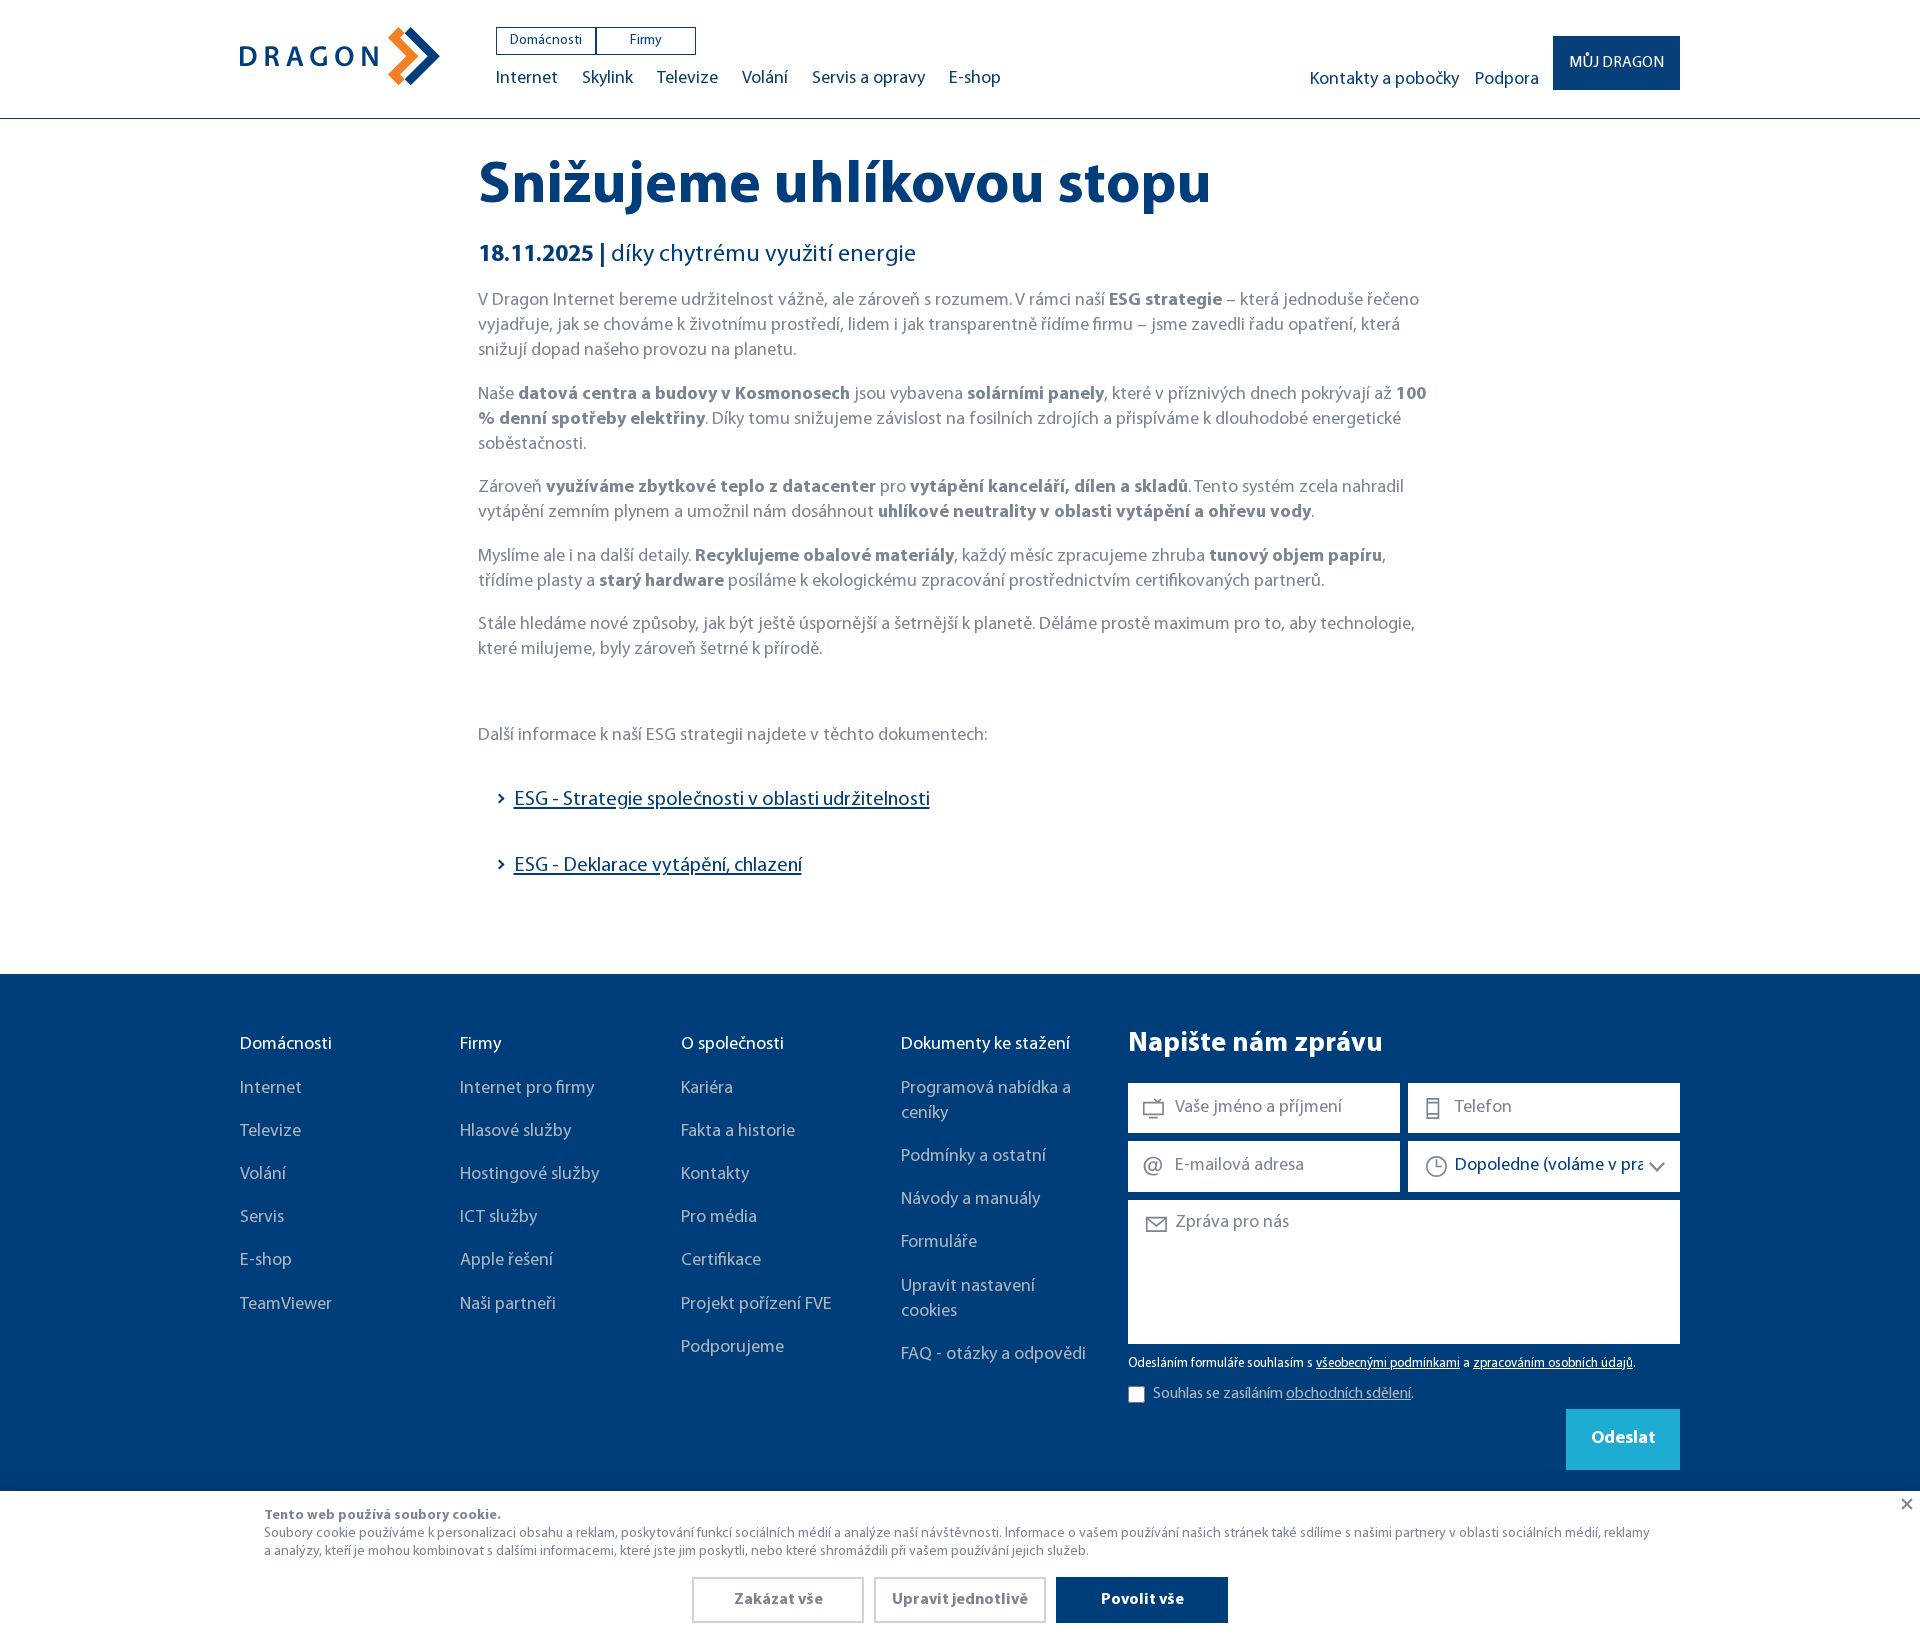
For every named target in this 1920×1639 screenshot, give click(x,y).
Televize (687, 79)
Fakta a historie (738, 1132)
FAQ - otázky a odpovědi (993, 1355)
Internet (527, 79)
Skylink (607, 79)
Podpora (1507, 80)
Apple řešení (506, 1261)
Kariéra (707, 1089)
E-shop (975, 79)
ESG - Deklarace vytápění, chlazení (658, 866)
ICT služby (498, 1218)
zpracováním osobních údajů (1553, 1363)
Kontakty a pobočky (1384, 80)
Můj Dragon (1616, 63)
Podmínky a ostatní (973, 1157)
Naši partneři (508, 1305)
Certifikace (721, 1261)
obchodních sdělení (1348, 1394)
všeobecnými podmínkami (1388, 1363)
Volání (765, 79)
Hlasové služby (515, 1132)
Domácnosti (546, 40)
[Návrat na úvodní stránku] (340, 56)
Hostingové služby (529, 1175)
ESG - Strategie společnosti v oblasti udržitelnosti (722, 800)
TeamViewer (286, 1305)
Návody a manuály (970, 1200)
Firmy (646, 40)
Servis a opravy (868, 79)
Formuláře (939, 1243)
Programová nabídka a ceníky (986, 1101)
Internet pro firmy (527, 1089)
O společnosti (732, 1045)
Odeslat (1623, 1439)
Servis (262, 1218)
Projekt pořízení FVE (756, 1305)
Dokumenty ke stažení (985, 1045)
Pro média (719, 1218)
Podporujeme (732, 1348)
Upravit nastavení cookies (968, 1299)
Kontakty (715, 1175)
